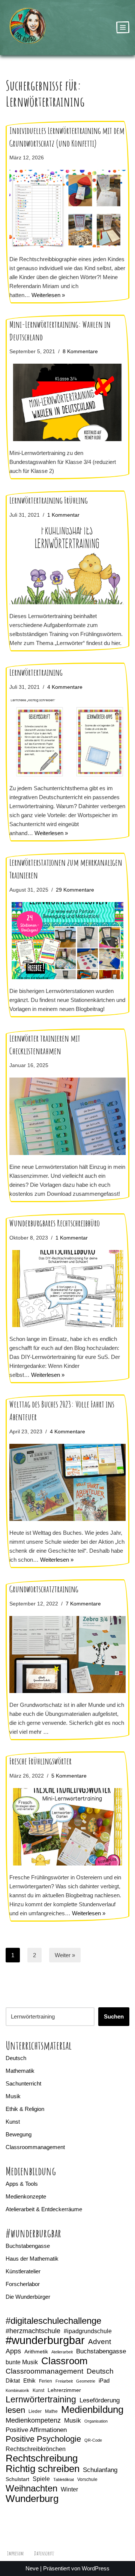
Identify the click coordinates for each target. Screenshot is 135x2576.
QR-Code (93, 2440)
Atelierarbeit (62, 2352)
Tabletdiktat (64, 2479)
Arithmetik (36, 2352)
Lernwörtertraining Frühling (49, 500)
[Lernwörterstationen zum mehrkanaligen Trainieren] (67, 941)
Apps (13, 2351)
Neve (32, 2568)
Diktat (13, 2381)
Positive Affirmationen (36, 2430)
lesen (15, 2410)
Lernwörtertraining (36, 672)
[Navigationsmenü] (123, 27)
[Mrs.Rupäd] (28, 27)
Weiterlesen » (48, 295)
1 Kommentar (63, 515)
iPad (104, 2381)
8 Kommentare (80, 352)
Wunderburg (32, 2499)
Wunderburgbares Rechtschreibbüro (55, 1223)
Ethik (29, 2381)
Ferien (46, 2381)
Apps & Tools (22, 2184)
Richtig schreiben (43, 2469)
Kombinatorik (17, 2390)
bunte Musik (22, 2362)
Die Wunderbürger (28, 2297)
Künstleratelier (23, 2271)
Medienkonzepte (26, 2196)
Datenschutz (44, 2553)
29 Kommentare (75, 890)
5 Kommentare (69, 1776)
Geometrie (86, 2381)
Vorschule (87, 2479)
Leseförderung (100, 2400)
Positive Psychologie (43, 2439)
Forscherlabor (23, 2284)
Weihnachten (31, 2488)
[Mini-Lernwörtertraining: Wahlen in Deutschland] (67, 402)
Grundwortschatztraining (44, 1589)
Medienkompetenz (33, 2420)
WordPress (96, 2568)
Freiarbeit (64, 2381)
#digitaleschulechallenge (53, 2321)
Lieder (35, 2411)
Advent (100, 2342)
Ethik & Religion (25, 2109)
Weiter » (65, 1955)
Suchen (114, 2016)
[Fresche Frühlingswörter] (67, 1827)
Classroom (64, 2361)
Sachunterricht (23, 2083)
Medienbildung (92, 2410)
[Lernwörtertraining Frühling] (67, 566)
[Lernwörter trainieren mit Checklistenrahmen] (67, 1116)
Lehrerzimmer (64, 2390)
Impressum (15, 2553)
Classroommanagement (35, 2147)
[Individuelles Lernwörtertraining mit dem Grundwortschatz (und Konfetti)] (67, 209)
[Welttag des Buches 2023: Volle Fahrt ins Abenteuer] (67, 1483)
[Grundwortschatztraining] (67, 1655)
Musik (13, 2096)
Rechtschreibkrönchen (36, 2449)
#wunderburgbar (45, 2340)
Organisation (96, 2421)
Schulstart (17, 2479)
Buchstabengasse (28, 2246)
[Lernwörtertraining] (67, 738)
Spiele (41, 2479)
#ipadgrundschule (88, 2331)
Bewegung (19, 2134)
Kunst (13, 2122)
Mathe (51, 2411)
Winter (69, 2489)
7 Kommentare (83, 1604)
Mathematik (20, 2071)
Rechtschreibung (42, 2458)
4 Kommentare (65, 687)
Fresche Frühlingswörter (40, 1761)
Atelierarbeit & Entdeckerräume (44, 2209)
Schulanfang (100, 2470)
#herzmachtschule (33, 2331)
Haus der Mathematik (32, 2259)
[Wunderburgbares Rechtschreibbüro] (67, 1289)
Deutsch (16, 2058)
